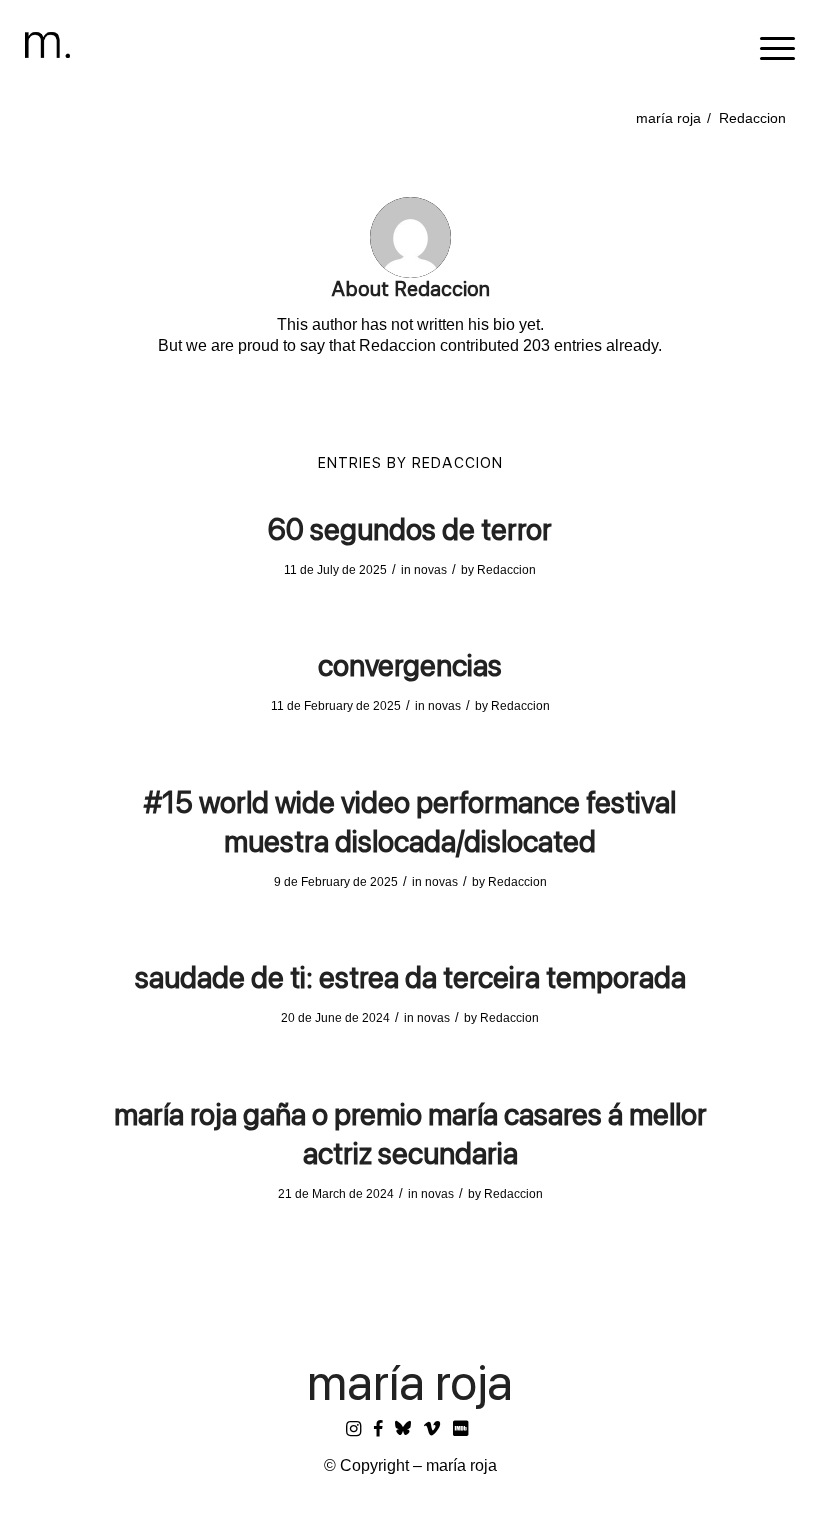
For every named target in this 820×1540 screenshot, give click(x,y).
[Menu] (767, 45)
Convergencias (410, 665)
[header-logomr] (47, 45)
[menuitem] (767, 45)
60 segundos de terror (410, 529)
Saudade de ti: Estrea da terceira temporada (410, 977)
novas (430, 570)
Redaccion (506, 570)
